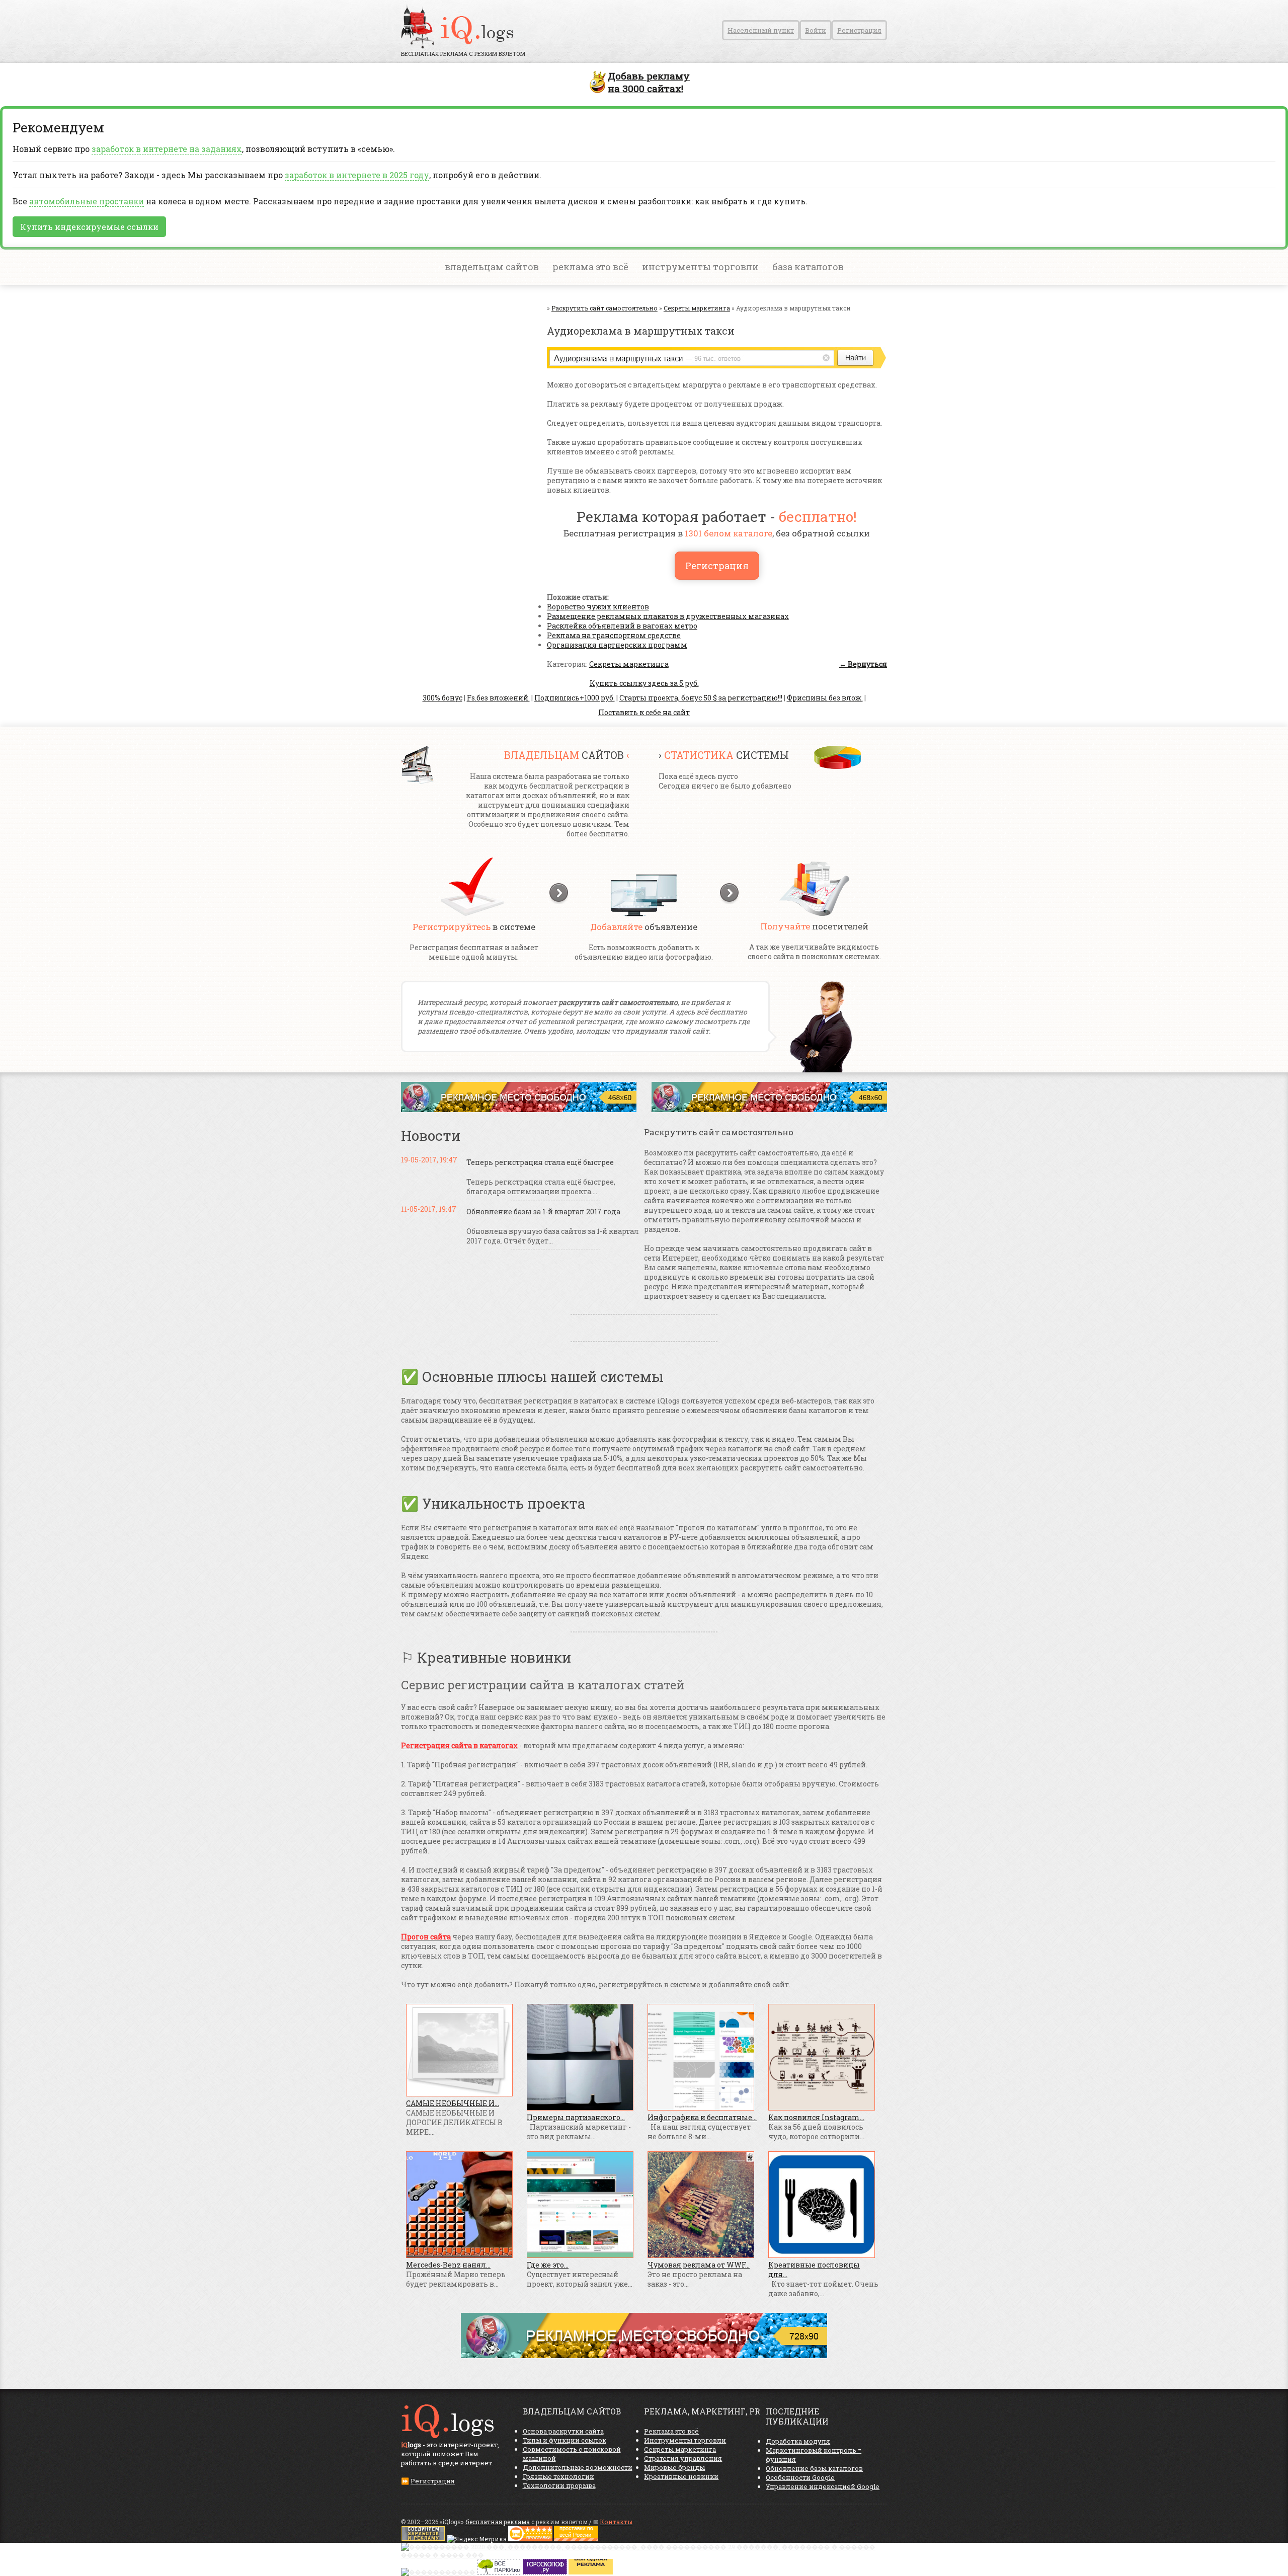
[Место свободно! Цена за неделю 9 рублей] (519, 1109)
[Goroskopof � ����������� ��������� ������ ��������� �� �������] (545, 2572)
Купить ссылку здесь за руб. (644, 683)
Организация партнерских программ (617, 645)
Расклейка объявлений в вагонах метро (622, 626)
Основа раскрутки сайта (563, 2431)
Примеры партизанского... (576, 2117)
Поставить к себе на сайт (644, 712)
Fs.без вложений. (498, 698)
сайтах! (649, 82)
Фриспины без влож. (825, 698)
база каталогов (808, 267)
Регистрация (859, 30)
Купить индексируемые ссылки (89, 227)
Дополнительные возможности (578, 2467)
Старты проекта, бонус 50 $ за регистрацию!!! (701, 698)
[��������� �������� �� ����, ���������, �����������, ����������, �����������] (576, 2539)
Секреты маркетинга (629, 664)
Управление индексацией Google (823, 2486)
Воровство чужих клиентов (598, 607)
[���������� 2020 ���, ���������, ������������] (644, 2555)
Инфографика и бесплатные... (702, 2117)
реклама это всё (590, 267)
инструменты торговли (700, 267)
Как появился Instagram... (816, 2117)
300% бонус (442, 698)
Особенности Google (800, 2477)
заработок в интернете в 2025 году (357, 175)
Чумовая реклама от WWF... (699, 2265)
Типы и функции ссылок (565, 2440)
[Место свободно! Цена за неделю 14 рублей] (644, 2355)
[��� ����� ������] (499, 2572)
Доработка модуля (798, 2441)
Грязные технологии (558, 2476)
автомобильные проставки (87, 201)
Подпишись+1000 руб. (575, 698)
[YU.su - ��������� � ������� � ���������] (591, 2572)
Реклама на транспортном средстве (614, 635)
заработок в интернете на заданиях (167, 149)
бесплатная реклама (498, 2522)
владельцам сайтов (492, 267)
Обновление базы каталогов (814, 2468)
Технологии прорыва (559, 2485)
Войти (816, 30)
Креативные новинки (681, 2476)
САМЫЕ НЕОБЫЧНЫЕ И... (453, 2103)
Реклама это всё (671, 2431)
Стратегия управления (683, 2458)
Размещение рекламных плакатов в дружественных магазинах (668, 616)
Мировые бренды (674, 2467)
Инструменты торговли (685, 2440)
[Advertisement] (461, 405)
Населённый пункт (761, 30)
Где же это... (548, 2265)
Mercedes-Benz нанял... (448, 2265)
